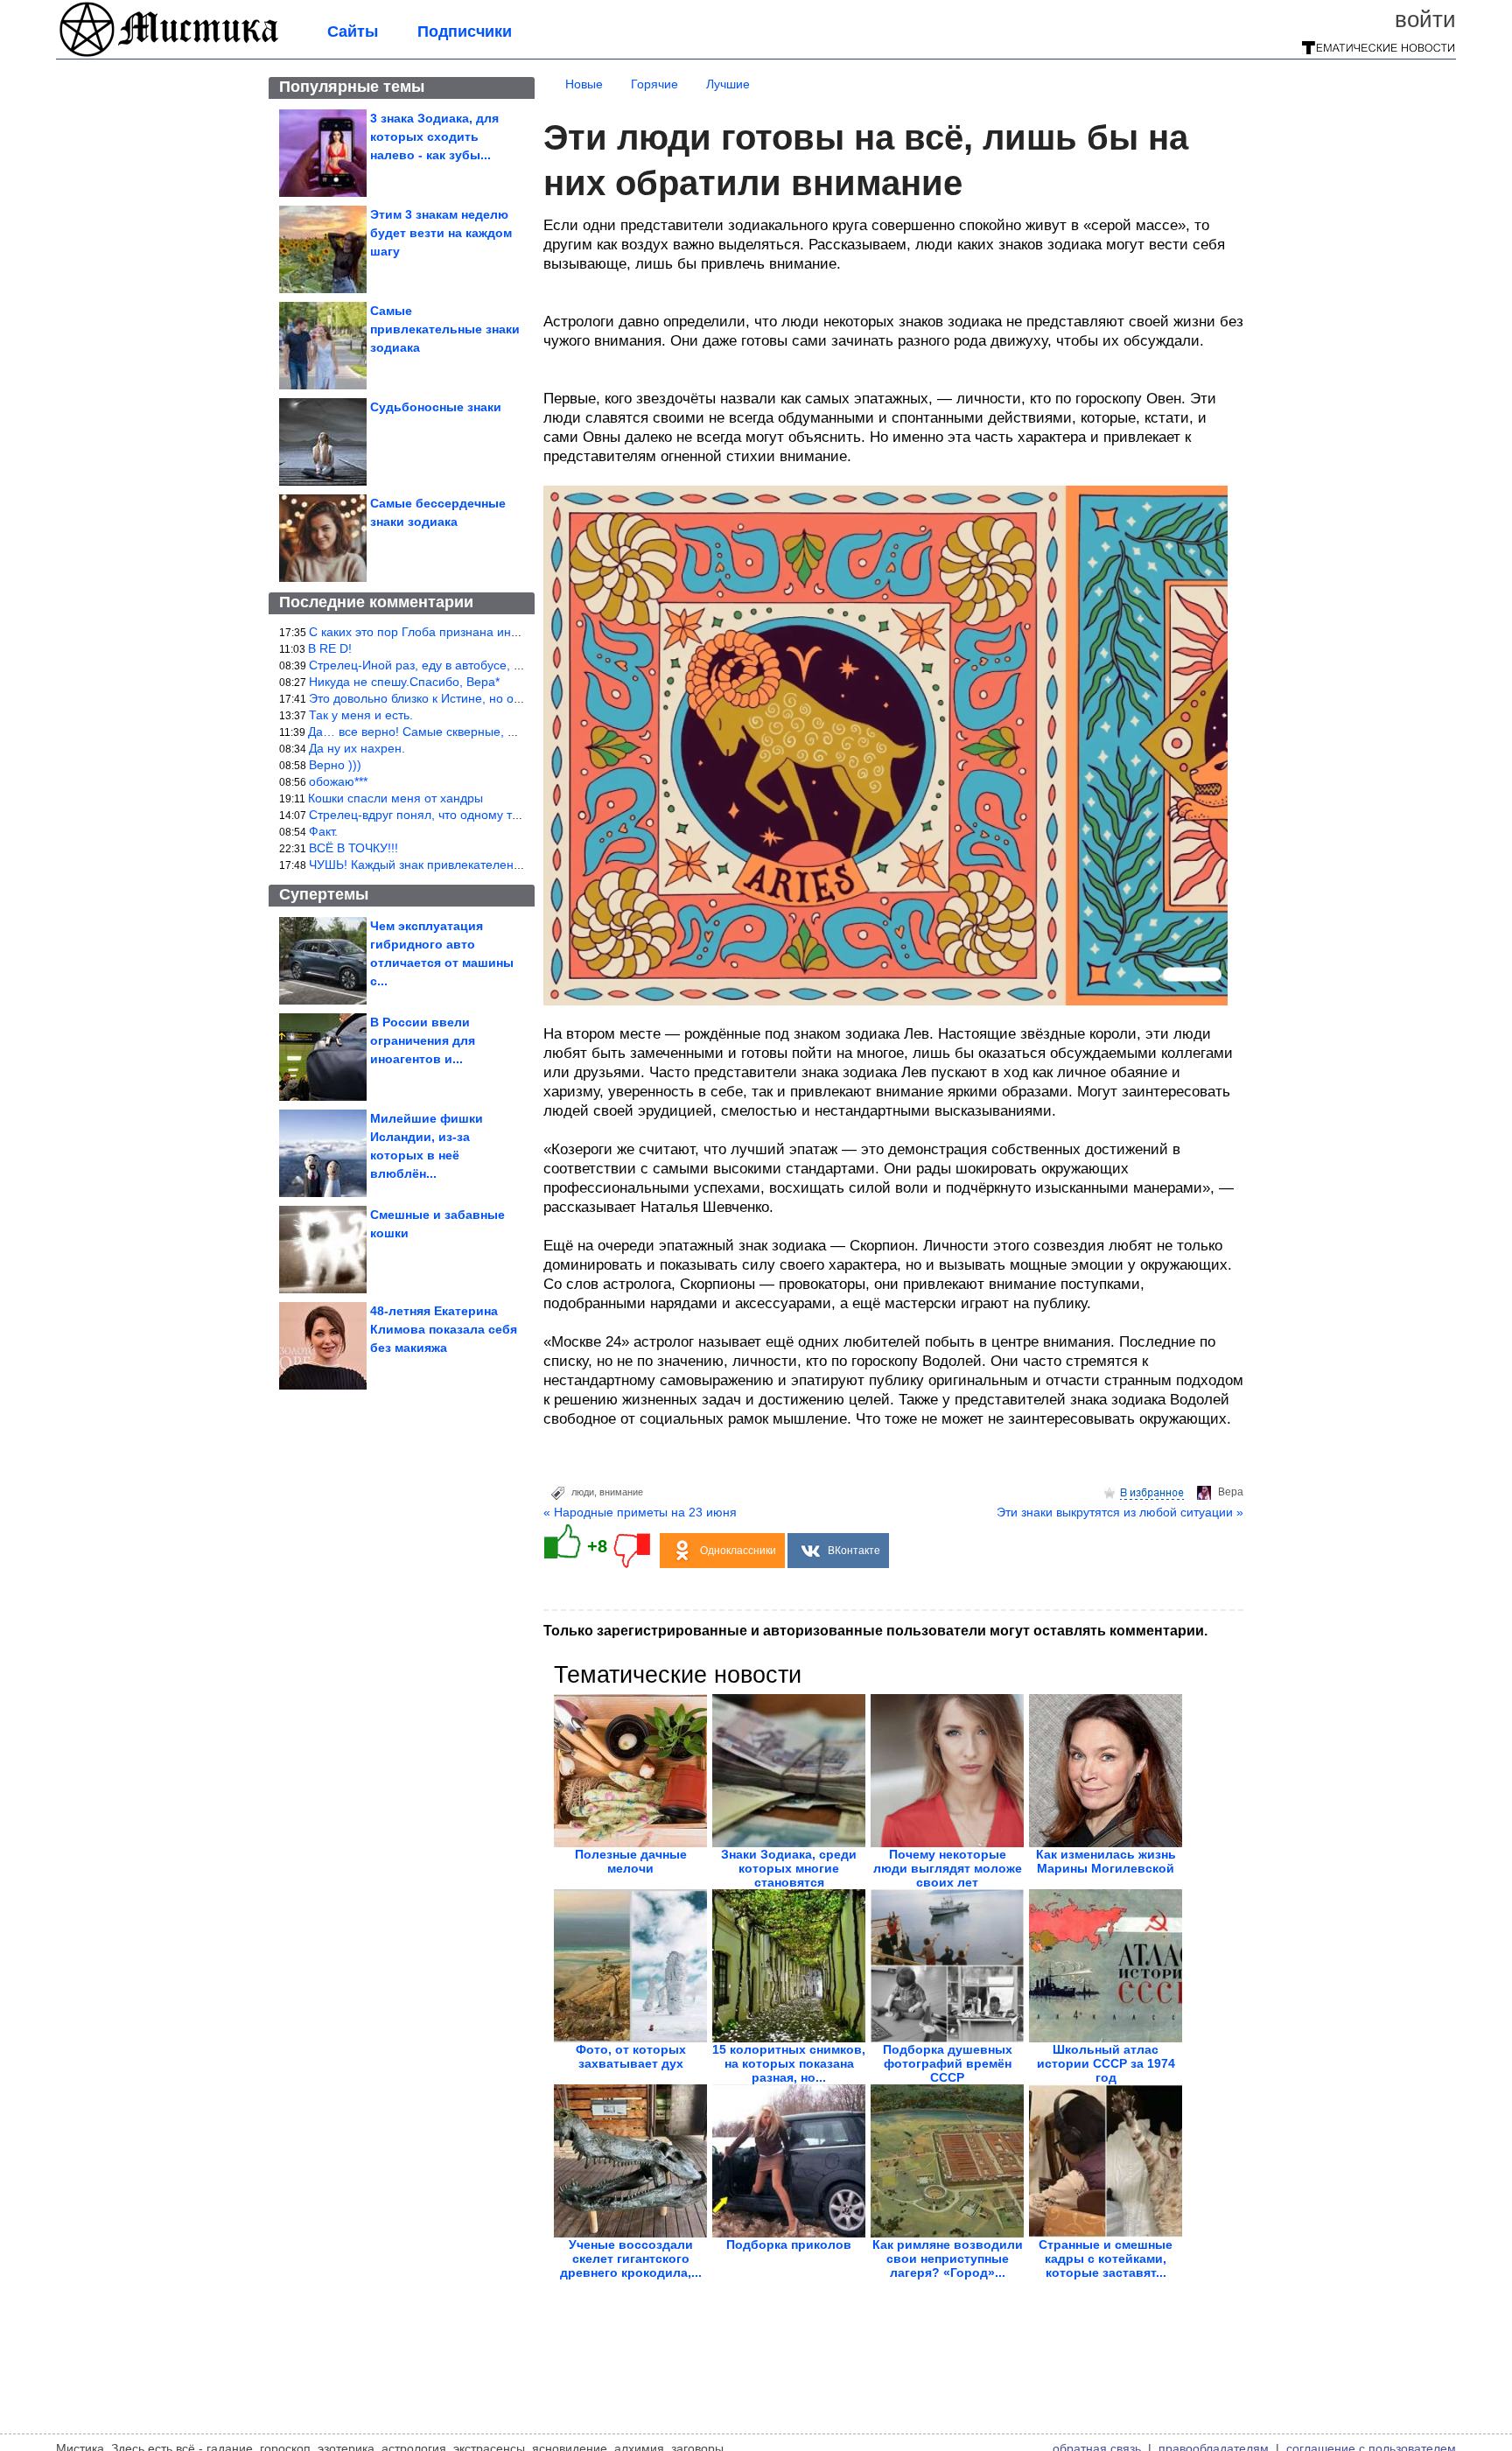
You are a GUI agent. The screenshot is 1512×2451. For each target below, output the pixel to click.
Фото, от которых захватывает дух (631, 2056)
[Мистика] (170, 54)
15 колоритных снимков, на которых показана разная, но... (789, 2063)
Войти (1425, 19)
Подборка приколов (789, 2244)
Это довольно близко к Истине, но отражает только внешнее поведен (508, 698)
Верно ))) (335, 765)
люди (583, 1492)
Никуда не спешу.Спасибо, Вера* (404, 682)
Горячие (654, 84)
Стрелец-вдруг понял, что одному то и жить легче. (453, 815)
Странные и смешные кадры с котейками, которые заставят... (1106, 2258)
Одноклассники (738, 1551)
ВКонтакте (854, 1551)
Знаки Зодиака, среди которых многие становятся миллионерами (789, 1875)
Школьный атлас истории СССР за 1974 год (1106, 2063)
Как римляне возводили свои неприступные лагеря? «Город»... (948, 2258)
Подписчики (465, 32)
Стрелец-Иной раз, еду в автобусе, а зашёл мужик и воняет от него (503, 665)
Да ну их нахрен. (357, 748)
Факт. (323, 831)
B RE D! (330, 648)
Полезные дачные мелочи (631, 1861)
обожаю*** (338, 781)
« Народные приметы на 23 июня (640, 1512)
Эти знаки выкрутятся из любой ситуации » (1120, 1512)
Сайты (353, 32)
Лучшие (728, 84)
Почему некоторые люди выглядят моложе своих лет (948, 1868)
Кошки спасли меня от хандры (395, 798)
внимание (621, 1492)
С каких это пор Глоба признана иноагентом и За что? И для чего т (502, 632)
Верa (1231, 1492)
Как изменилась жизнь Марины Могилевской (1106, 1861)
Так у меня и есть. (361, 715)
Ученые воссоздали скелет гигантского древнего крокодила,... (631, 2258)
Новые (584, 84)
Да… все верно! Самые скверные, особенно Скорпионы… (476, 732)
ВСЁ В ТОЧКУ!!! (353, 848)
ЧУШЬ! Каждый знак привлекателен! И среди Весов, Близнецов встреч (511, 865)
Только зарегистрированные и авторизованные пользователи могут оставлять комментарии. (875, 1631)
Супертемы (324, 894)
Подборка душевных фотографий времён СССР (948, 2063)
